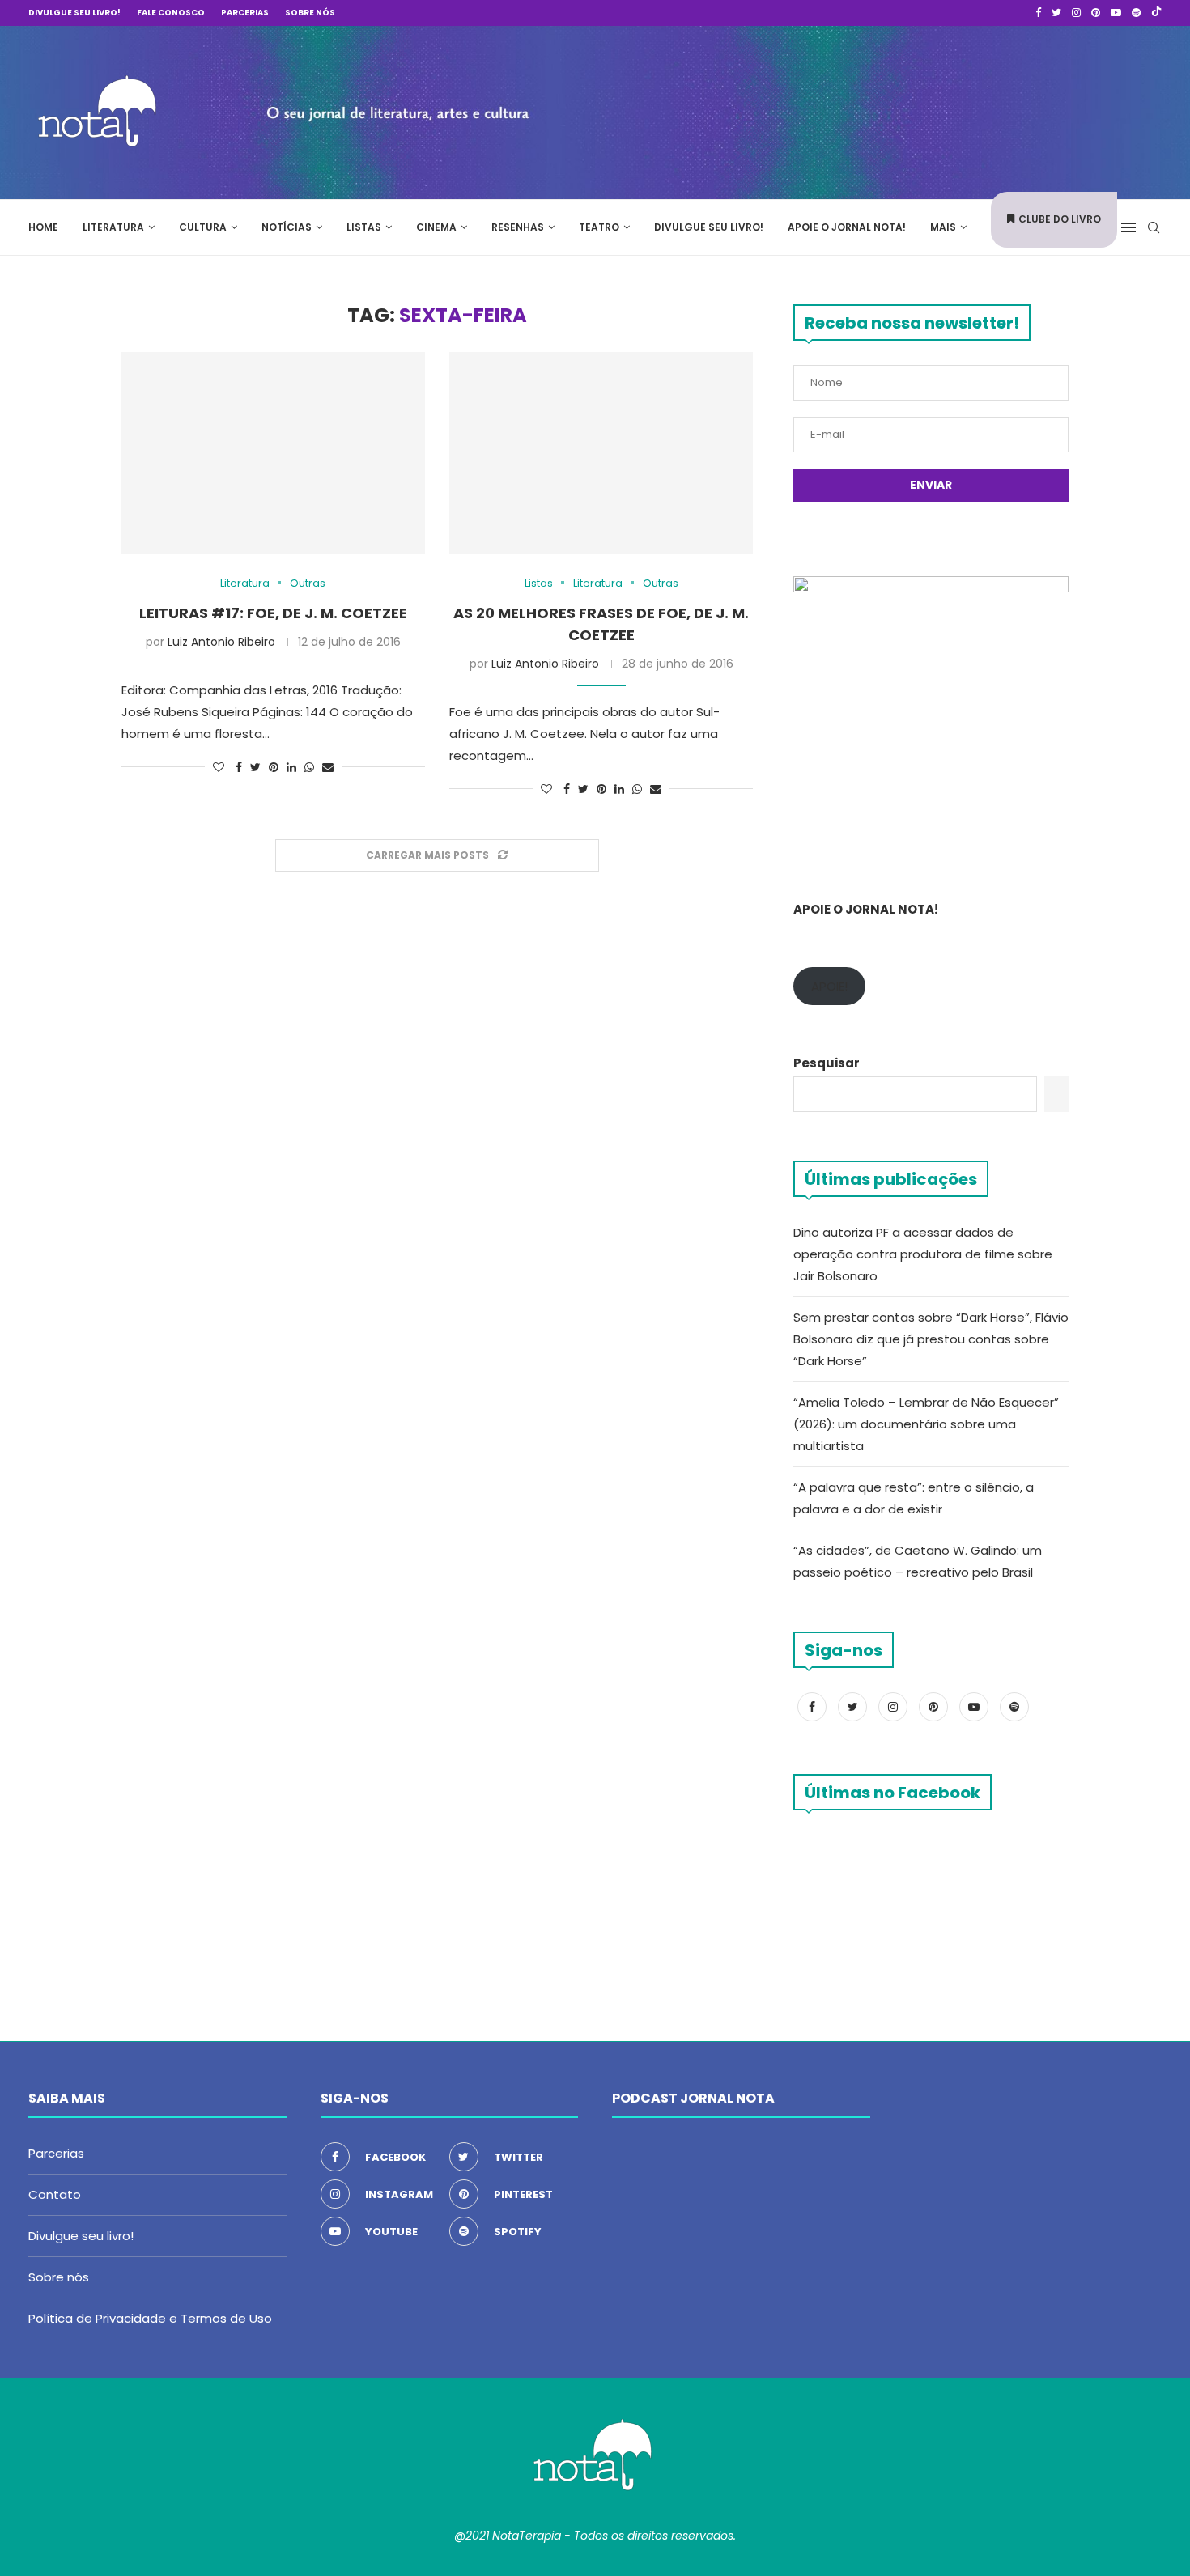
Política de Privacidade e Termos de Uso (150, 2318)
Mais (943, 227)
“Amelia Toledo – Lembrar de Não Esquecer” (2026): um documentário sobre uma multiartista (926, 1424)
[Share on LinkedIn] (291, 768)
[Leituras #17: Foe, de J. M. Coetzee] (273, 453)
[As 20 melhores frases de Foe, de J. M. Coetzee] (601, 453)
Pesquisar (827, 1063)
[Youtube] (1116, 13)
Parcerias (245, 13)
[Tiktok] (1156, 13)
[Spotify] (1136, 13)
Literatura (113, 227)
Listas (364, 227)
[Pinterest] (1096, 13)
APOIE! (829, 986)
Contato (55, 2194)
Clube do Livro (1060, 219)
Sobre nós (310, 13)
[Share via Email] (328, 768)
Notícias (287, 227)
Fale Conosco (171, 13)
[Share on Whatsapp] (309, 768)
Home (43, 227)
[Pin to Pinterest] (274, 768)
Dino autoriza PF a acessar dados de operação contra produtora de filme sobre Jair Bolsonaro (923, 1254)
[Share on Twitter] (255, 768)
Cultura (203, 227)
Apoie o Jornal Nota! (847, 227)
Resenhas (518, 227)
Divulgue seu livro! (74, 13)
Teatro (599, 227)
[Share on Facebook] (239, 768)
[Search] (1154, 227)
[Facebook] (1038, 13)
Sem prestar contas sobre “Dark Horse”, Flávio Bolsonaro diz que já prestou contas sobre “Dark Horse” (931, 1339)
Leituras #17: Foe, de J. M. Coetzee (273, 613)
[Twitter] (1056, 13)
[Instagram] (1076, 13)
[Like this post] (219, 768)
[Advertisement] (919, 110)
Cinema (436, 227)
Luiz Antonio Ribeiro (221, 642)
